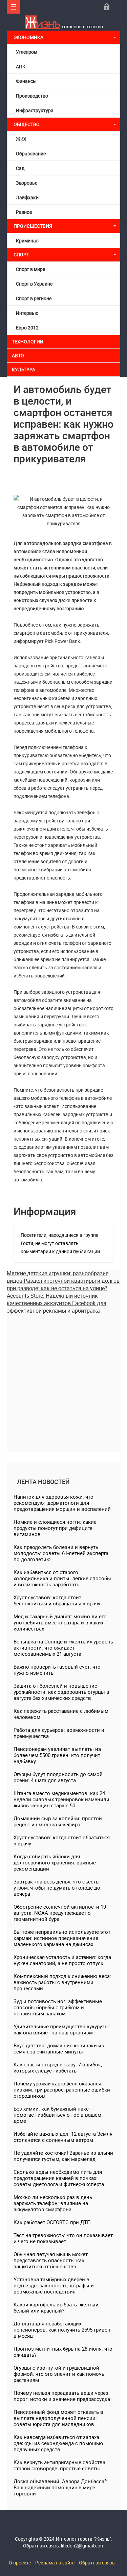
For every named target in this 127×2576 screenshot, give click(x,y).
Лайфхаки (27, 197)
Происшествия (33, 226)
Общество (27, 124)
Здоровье (27, 183)
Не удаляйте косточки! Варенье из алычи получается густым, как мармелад (63, 2156)
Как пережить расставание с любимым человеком (61, 1714)
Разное (24, 212)
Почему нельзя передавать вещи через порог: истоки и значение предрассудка (62, 2396)
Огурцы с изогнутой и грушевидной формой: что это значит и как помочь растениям (59, 2374)
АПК (21, 66)
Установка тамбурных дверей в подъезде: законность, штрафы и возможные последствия (54, 2285)
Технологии (28, 342)
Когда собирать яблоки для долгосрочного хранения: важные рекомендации (55, 1862)
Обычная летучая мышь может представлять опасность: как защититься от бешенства (51, 2260)
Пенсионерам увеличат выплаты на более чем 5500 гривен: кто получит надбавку (57, 1755)
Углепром (27, 52)
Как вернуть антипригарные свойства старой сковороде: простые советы (59, 2465)
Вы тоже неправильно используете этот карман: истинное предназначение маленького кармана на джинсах (62, 1938)
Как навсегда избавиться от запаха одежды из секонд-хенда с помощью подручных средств (58, 2443)
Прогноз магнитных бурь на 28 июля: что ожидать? (63, 2352)
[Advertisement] (63, 1378)
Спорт (21, 254)
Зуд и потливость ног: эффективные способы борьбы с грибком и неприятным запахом (58, 2007)
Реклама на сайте (55, 2563)
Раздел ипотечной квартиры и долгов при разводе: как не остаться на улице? (63, 1284)
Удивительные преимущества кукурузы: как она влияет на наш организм (62, 2029)
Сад (20, 168)
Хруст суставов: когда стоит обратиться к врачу (62, 1840)
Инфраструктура (35, 110)
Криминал (27, 241)
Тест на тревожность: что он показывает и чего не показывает (63, 2238)
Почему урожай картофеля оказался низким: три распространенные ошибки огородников (62, 2089)
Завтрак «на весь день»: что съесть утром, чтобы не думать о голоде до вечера (57, 1888)
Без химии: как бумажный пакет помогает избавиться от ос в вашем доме (57, 2115)
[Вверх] (14, 7)
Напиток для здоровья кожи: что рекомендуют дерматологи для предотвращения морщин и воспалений (62, 1503)
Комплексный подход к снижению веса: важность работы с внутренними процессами (62, 1982)
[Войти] (107, 7)
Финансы (26, 81)
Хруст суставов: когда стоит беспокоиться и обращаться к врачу (57, 1600)
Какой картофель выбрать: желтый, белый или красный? (57, 2307)
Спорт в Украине (34, 284)
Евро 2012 (27, 328)
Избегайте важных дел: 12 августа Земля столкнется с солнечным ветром (63, 2137)
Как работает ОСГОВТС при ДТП (52, 2222)
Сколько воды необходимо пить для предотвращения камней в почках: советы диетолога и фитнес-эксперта (59, 2178)
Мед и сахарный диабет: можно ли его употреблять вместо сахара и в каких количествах (60, 1622)
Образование (31, 153)
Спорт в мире (30, 269)
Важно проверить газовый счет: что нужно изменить (57, 1670)
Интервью (27, 313)
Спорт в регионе (34, 298)
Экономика (29, 37)
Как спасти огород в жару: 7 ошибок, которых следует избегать (58, 2067)
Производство (32, 96)
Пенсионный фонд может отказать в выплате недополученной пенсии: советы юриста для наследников (58, 2418)
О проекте (20, 2563)
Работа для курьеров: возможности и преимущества (59, 1733)
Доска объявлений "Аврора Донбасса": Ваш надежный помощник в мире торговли (60, 2487)
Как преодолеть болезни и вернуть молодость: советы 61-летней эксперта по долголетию (61, 1553)
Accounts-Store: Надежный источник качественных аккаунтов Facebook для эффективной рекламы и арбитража (57, 1303)
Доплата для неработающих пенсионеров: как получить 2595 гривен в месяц (62, 2330)
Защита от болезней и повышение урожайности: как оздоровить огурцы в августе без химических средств (61, 1692)
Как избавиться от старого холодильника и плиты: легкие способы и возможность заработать (62, 1578)
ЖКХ (21, 139)
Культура (24, 369)
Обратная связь (97, 2563)
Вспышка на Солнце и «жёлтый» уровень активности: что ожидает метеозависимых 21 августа (63, 1648)
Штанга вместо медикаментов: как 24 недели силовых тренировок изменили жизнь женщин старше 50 (61, 1799)
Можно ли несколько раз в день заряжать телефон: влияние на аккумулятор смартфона (53, 2203)
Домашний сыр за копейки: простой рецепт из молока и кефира (58, 1821)
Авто (18, 355)
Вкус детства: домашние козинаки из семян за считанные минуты (59, 2048)
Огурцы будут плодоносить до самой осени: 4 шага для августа (58, 1777)
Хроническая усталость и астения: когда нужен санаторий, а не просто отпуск (62, 1960)
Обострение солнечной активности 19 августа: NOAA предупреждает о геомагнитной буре (60, 1913)
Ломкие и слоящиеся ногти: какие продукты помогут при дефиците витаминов (55, 1528)
